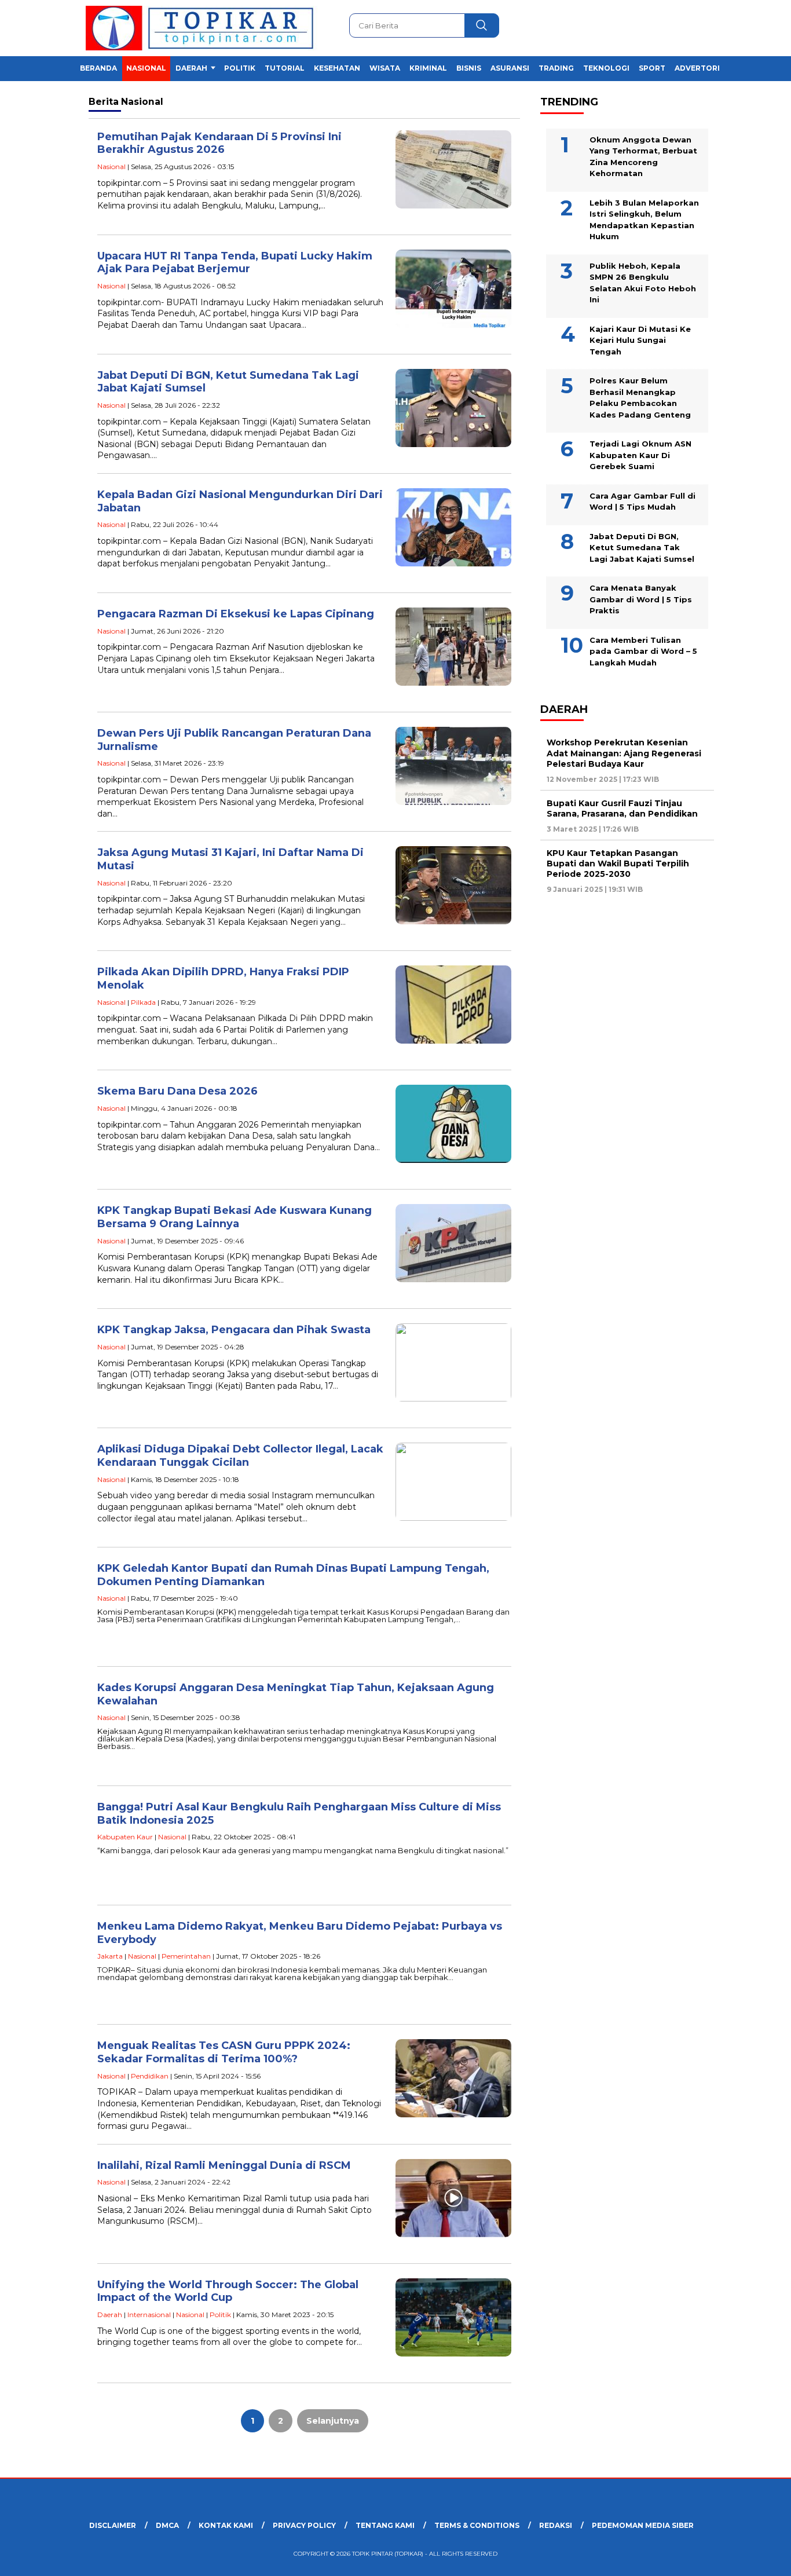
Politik (240, 68)
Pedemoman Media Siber (643, 2525)
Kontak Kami (226, 2525)
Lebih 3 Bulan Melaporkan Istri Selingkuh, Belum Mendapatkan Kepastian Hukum (644, 219)
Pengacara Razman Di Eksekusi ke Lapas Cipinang (236, 614)
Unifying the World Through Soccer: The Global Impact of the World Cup (228, 2291)
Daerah (191, 68)
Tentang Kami (385, 2525)
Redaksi (556, 2525)
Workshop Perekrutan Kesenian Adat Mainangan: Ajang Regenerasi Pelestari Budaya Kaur (624, 753)
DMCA (167, 2525)
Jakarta (110, 1956)
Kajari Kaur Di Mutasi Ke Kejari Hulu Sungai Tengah (640, 340)
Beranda (98, 68)
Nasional (146, 68)
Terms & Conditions (477, 2525)
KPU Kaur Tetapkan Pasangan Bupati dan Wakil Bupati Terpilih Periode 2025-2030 (618, 863)
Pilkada (143, 1002)
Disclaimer (113, 2525)
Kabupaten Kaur (125, 1837)
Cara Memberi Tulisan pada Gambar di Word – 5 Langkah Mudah (643, 651)
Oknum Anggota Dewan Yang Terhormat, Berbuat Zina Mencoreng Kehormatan (643, 156)
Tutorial (285, 68)
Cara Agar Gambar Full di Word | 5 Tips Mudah (642, 501)
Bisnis (469, 68)
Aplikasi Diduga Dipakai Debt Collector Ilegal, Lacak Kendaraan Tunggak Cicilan (240, 1456)
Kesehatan (337, 68)
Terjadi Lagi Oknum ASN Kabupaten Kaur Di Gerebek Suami (640, 455)
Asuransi (510, 68)
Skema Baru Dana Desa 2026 (177, 1091)
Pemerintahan (186, 1956)
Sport (652, 68)
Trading (556, 68)
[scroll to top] (758, 2558)
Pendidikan (150, 2076)
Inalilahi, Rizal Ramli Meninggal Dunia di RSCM (224, 2165)
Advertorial (702, 68)
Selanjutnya (333, 2421)
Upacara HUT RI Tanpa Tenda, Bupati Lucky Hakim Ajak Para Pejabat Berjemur (235, 263)
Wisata (385, 68)
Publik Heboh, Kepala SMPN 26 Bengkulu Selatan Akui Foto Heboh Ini (643, 282)
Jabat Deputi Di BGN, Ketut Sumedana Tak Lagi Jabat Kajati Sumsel (642, 547)
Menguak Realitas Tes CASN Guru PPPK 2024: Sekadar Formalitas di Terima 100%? (224, 2052)
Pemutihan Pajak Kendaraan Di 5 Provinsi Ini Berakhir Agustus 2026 (219, 143)
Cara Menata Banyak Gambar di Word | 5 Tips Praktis (641, 599)
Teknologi (606, 68)
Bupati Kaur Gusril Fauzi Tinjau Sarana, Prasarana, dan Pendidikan (622, 808)
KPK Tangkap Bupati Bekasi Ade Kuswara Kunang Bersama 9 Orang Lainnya (235, 1217)
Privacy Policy (304, 2525)
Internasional (149, 2315)
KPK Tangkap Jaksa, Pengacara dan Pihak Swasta (234, 1330)
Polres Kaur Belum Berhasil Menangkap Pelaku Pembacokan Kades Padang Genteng (640, 398)
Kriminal (428, 68)
